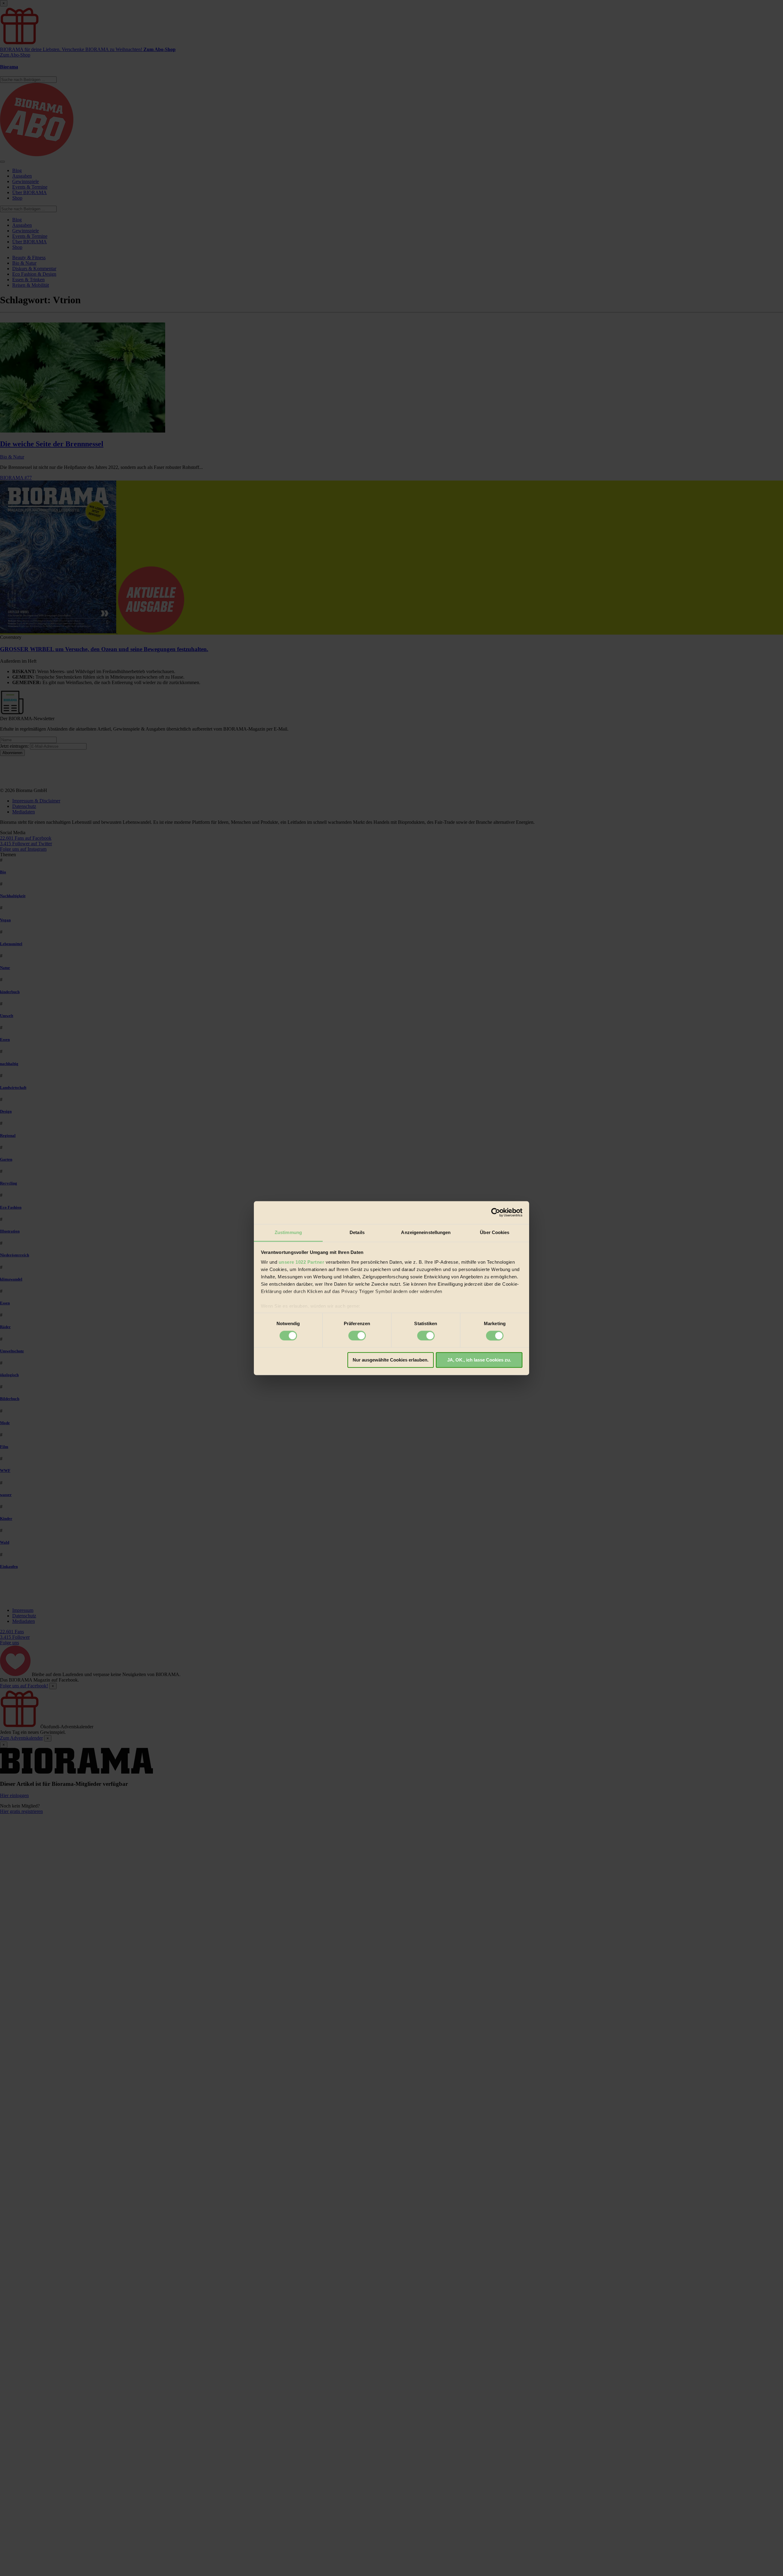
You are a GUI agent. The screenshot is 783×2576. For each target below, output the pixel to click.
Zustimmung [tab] (288, 1232)
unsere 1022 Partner (302, 1262)
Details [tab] (357, 1232)
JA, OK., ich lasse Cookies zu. (479, 1360)
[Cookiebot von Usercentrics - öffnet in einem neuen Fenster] (496, 1212)
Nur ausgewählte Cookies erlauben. (391, 1360)
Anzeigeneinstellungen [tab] (426, 1232)
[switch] (357, 1336)
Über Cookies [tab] (495, 1232)
